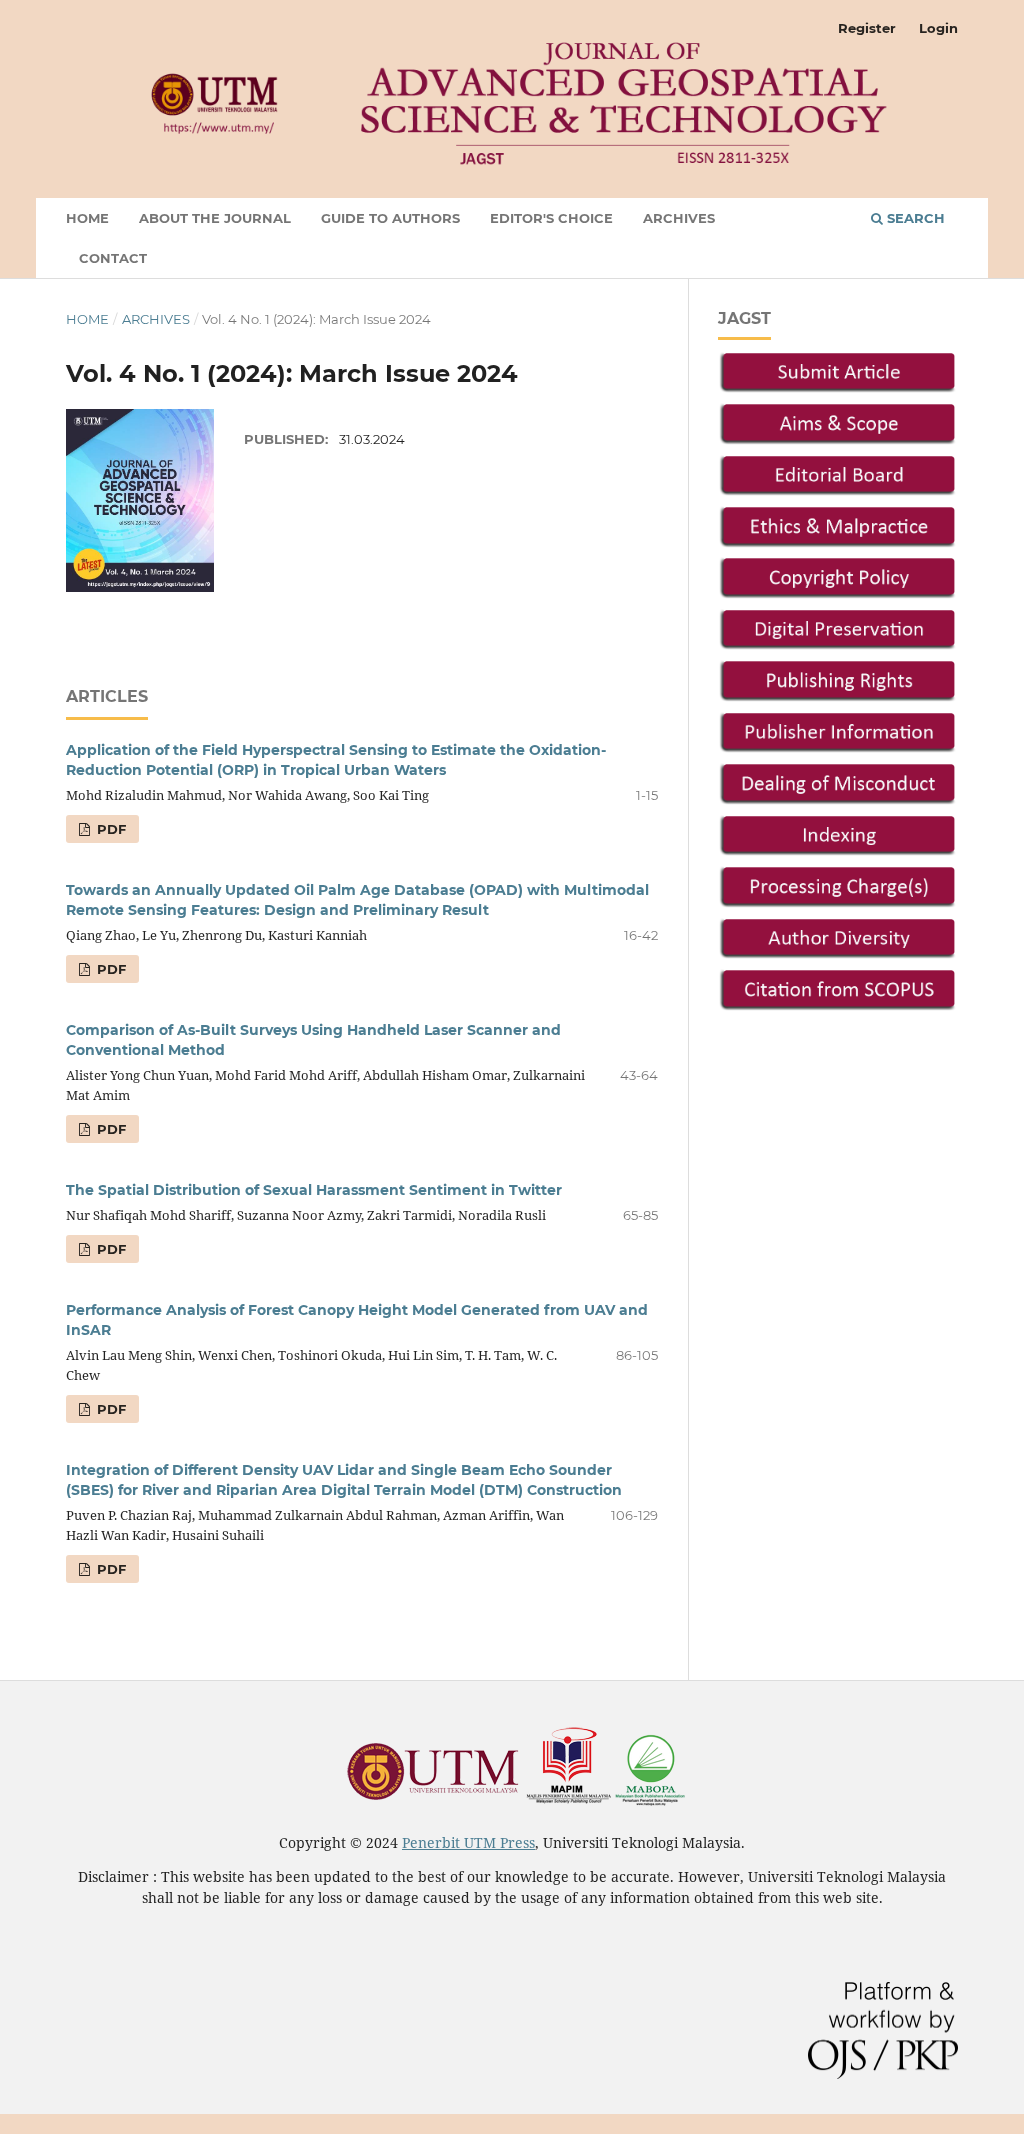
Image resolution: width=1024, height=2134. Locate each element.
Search (914, 218)
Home (87, 218)
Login (938, 28)
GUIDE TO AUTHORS (390, 218)
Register (867, 28)
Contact (113, 258)
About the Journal (215, 218)
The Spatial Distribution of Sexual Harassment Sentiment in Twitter (314, 1190)
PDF (109, 829)
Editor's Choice (551, 218)
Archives (679, 218)
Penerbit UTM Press (468, 1842)
